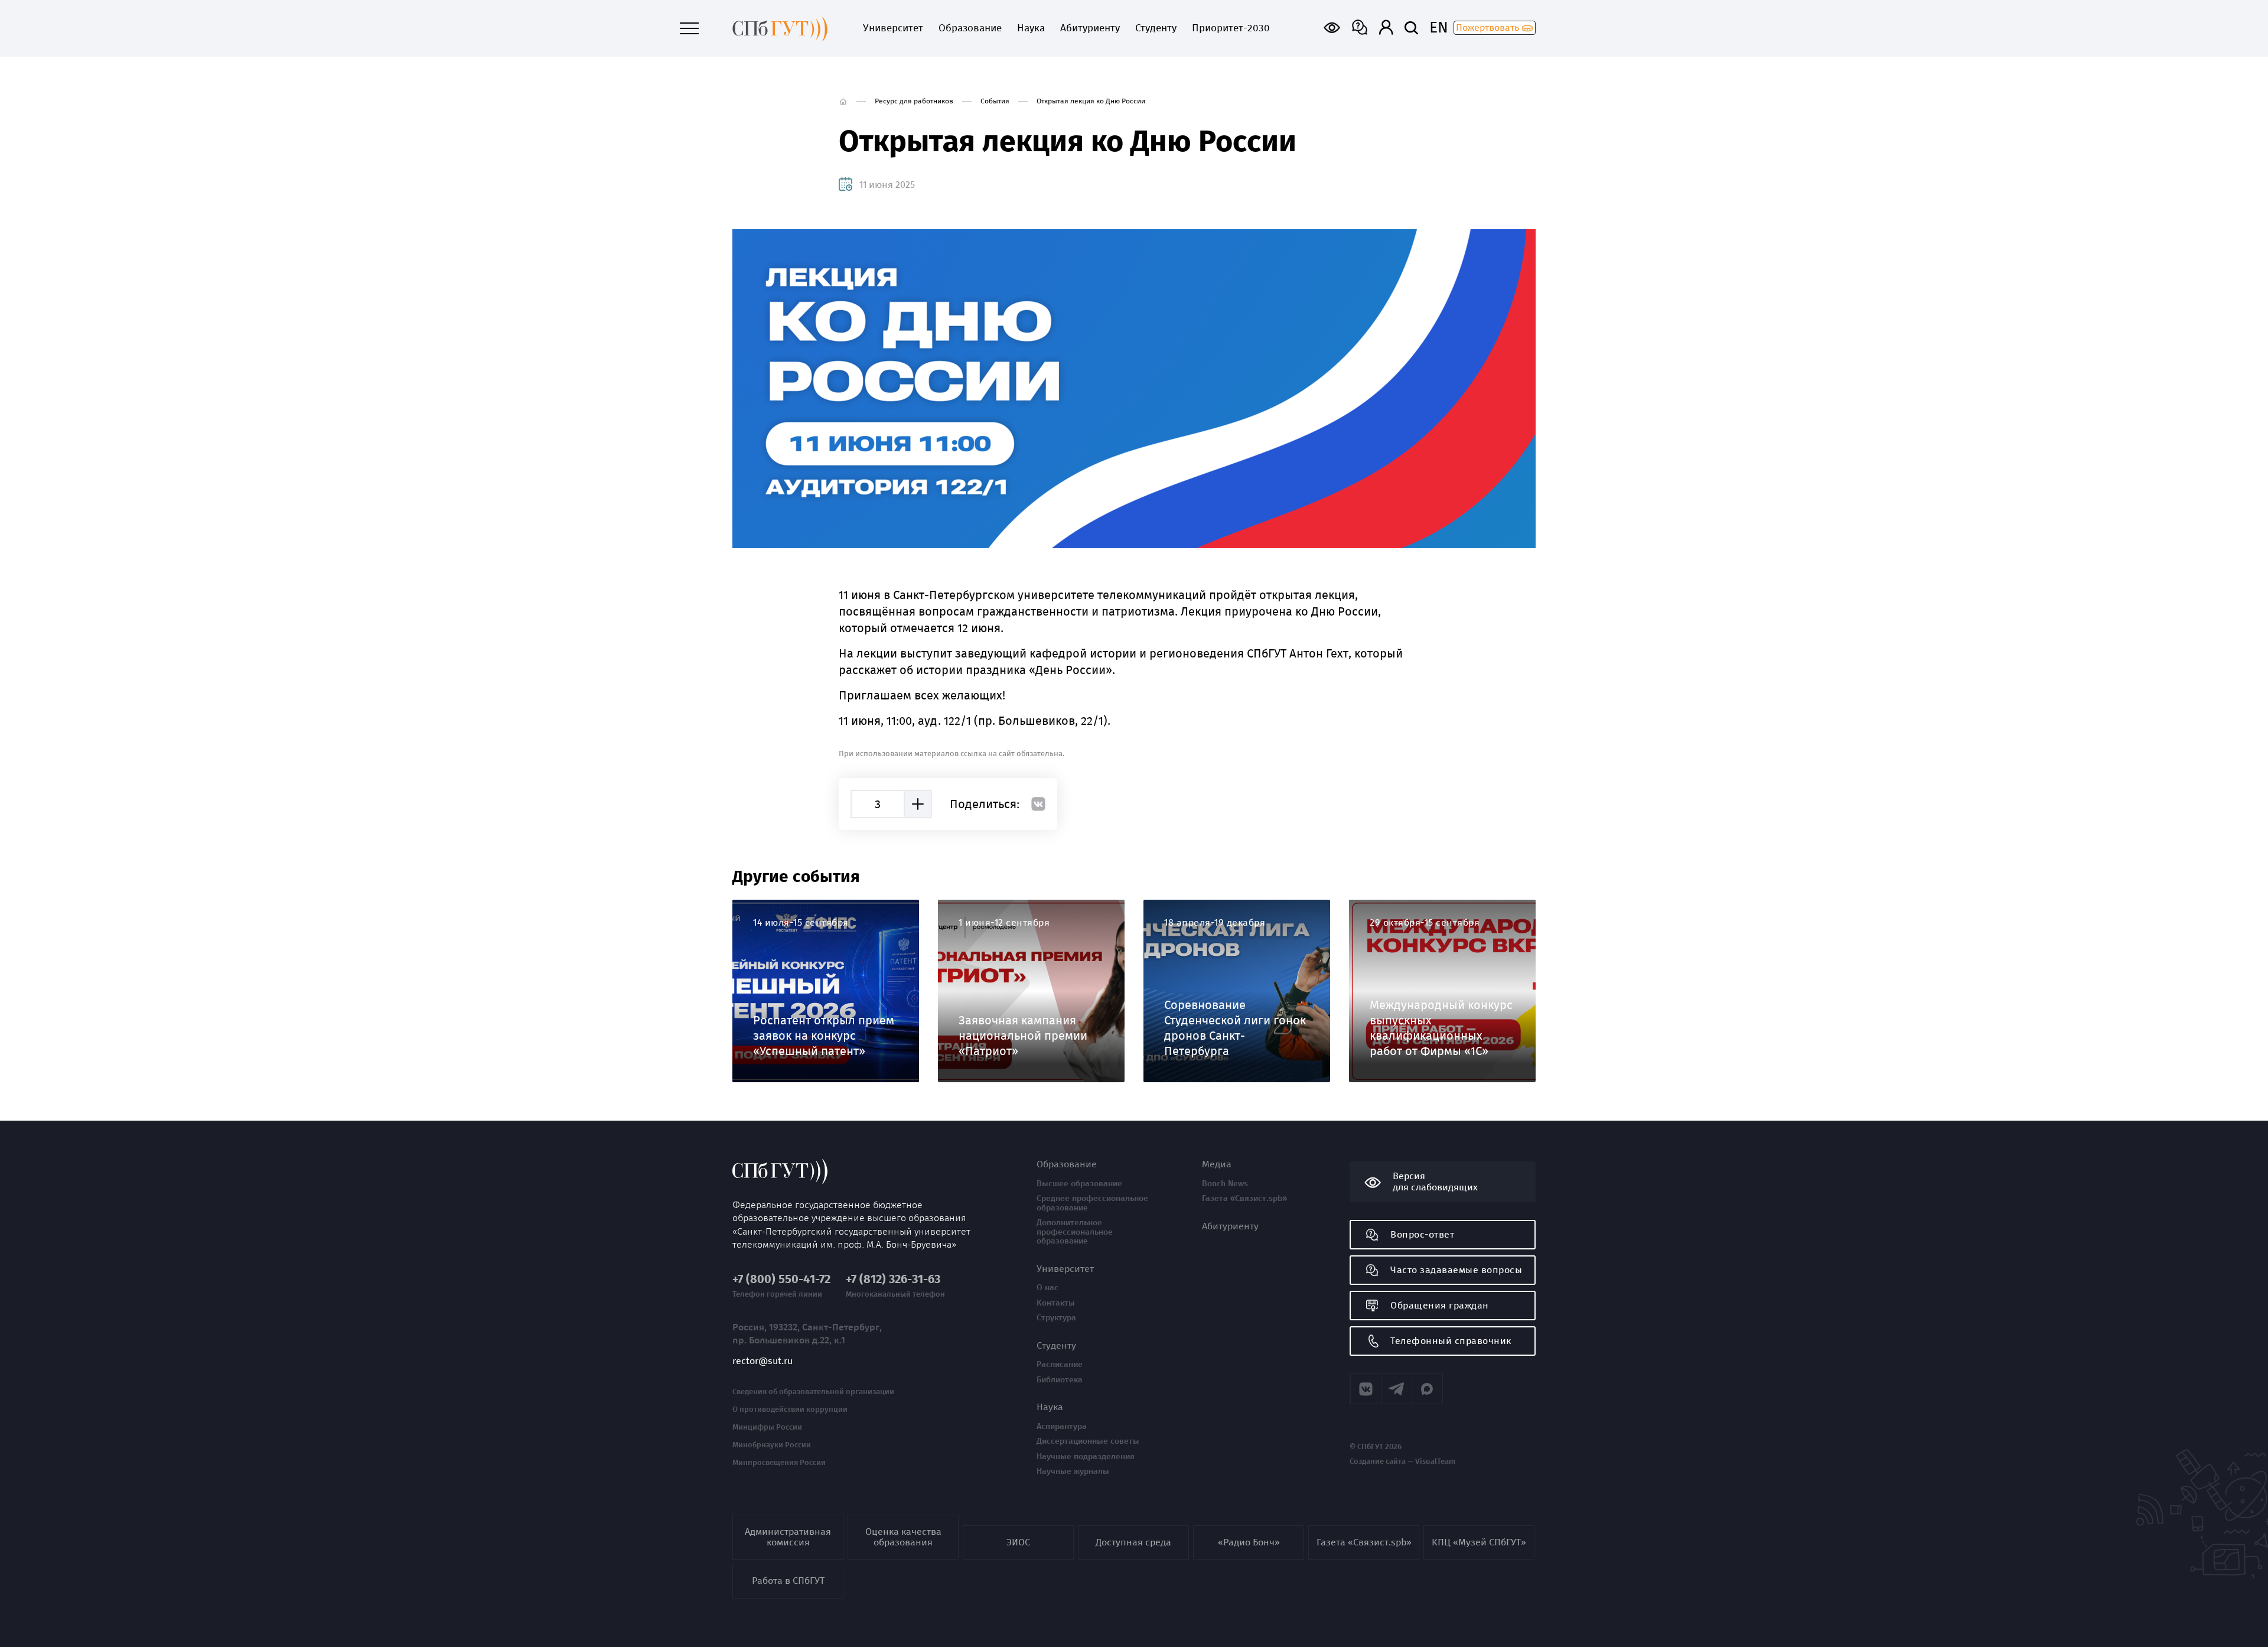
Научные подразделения (1086, 1457)
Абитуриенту (1090, 28)
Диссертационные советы (1088, 1441)
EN (1439, 28)
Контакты (1056, 1303)
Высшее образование (1079, 1184)
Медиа (1217, 1164)
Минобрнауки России (772, 1445)
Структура (1056, 1318)
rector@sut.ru (762, 1361)
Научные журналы (1073, 1472)
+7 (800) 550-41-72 (781, 1279)
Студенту (1156, 28)
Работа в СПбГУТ (788, 1581)
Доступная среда (1133, 1542)
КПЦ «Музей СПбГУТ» (1479, 1542)
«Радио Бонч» (1249, 1542)
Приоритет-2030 (1231, 28)
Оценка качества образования (903, 1537)
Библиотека (1060, 1380)
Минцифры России (767, 1427)
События (995, 101)
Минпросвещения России (779, 1463)
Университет (893, 28)
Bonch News (1225, 1184)
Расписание (1060, 1365)
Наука (1031, 28)
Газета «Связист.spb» (1244, 1199)
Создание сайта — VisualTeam (1402, 1462)
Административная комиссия (788, 1537)
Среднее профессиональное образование (1092, 1203)
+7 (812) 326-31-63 (893, 1279)
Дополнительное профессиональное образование (1075, 1232)
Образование (970, 28)
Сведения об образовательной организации (813, 1392)
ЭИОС (1018, 1542)
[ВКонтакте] (1038, 804)
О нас (1047, 1288)
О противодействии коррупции (790, 1410)
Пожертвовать (1489, 27)
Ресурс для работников (914, 101)
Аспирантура (1062, 1427)
